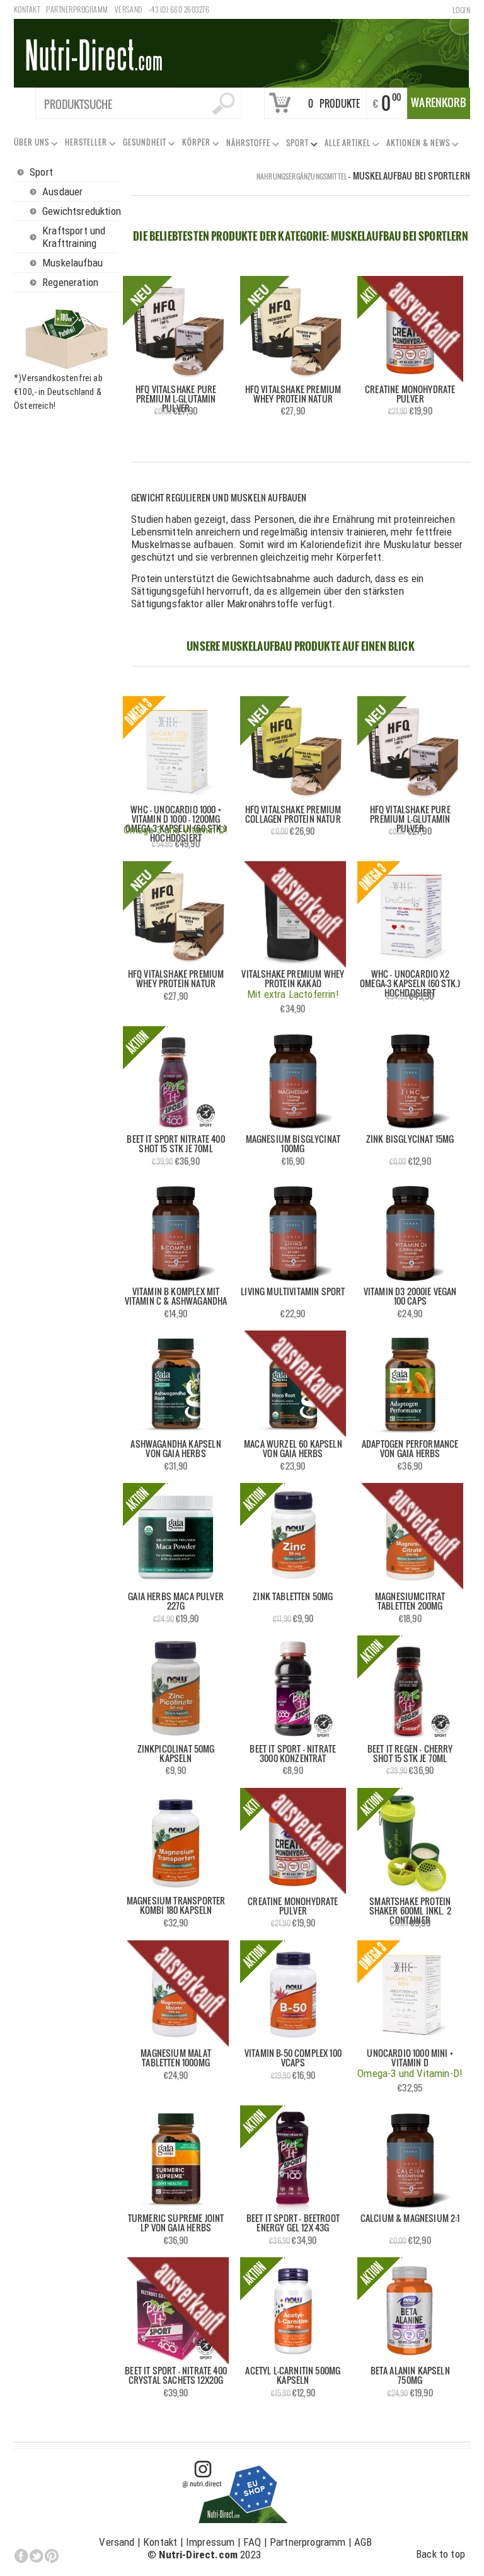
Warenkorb (439, 102)
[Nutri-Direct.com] (241, 52)
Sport (295, 145)
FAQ (252, 2542)
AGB (363, 2542)
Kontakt (27, 9)
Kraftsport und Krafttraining (74, 237)
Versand (129, 9)
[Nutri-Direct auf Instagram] (236, 2491)
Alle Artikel (345, 145)
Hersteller (84, 145)
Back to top (441, 2554)
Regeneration (70, 282)
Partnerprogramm (77, 9)
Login (461, 10)
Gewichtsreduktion (80, 211)
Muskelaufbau (72, 263)
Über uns (29, 145)
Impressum (210, 2542)
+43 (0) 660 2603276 (179, 9)
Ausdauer (62, 192)
